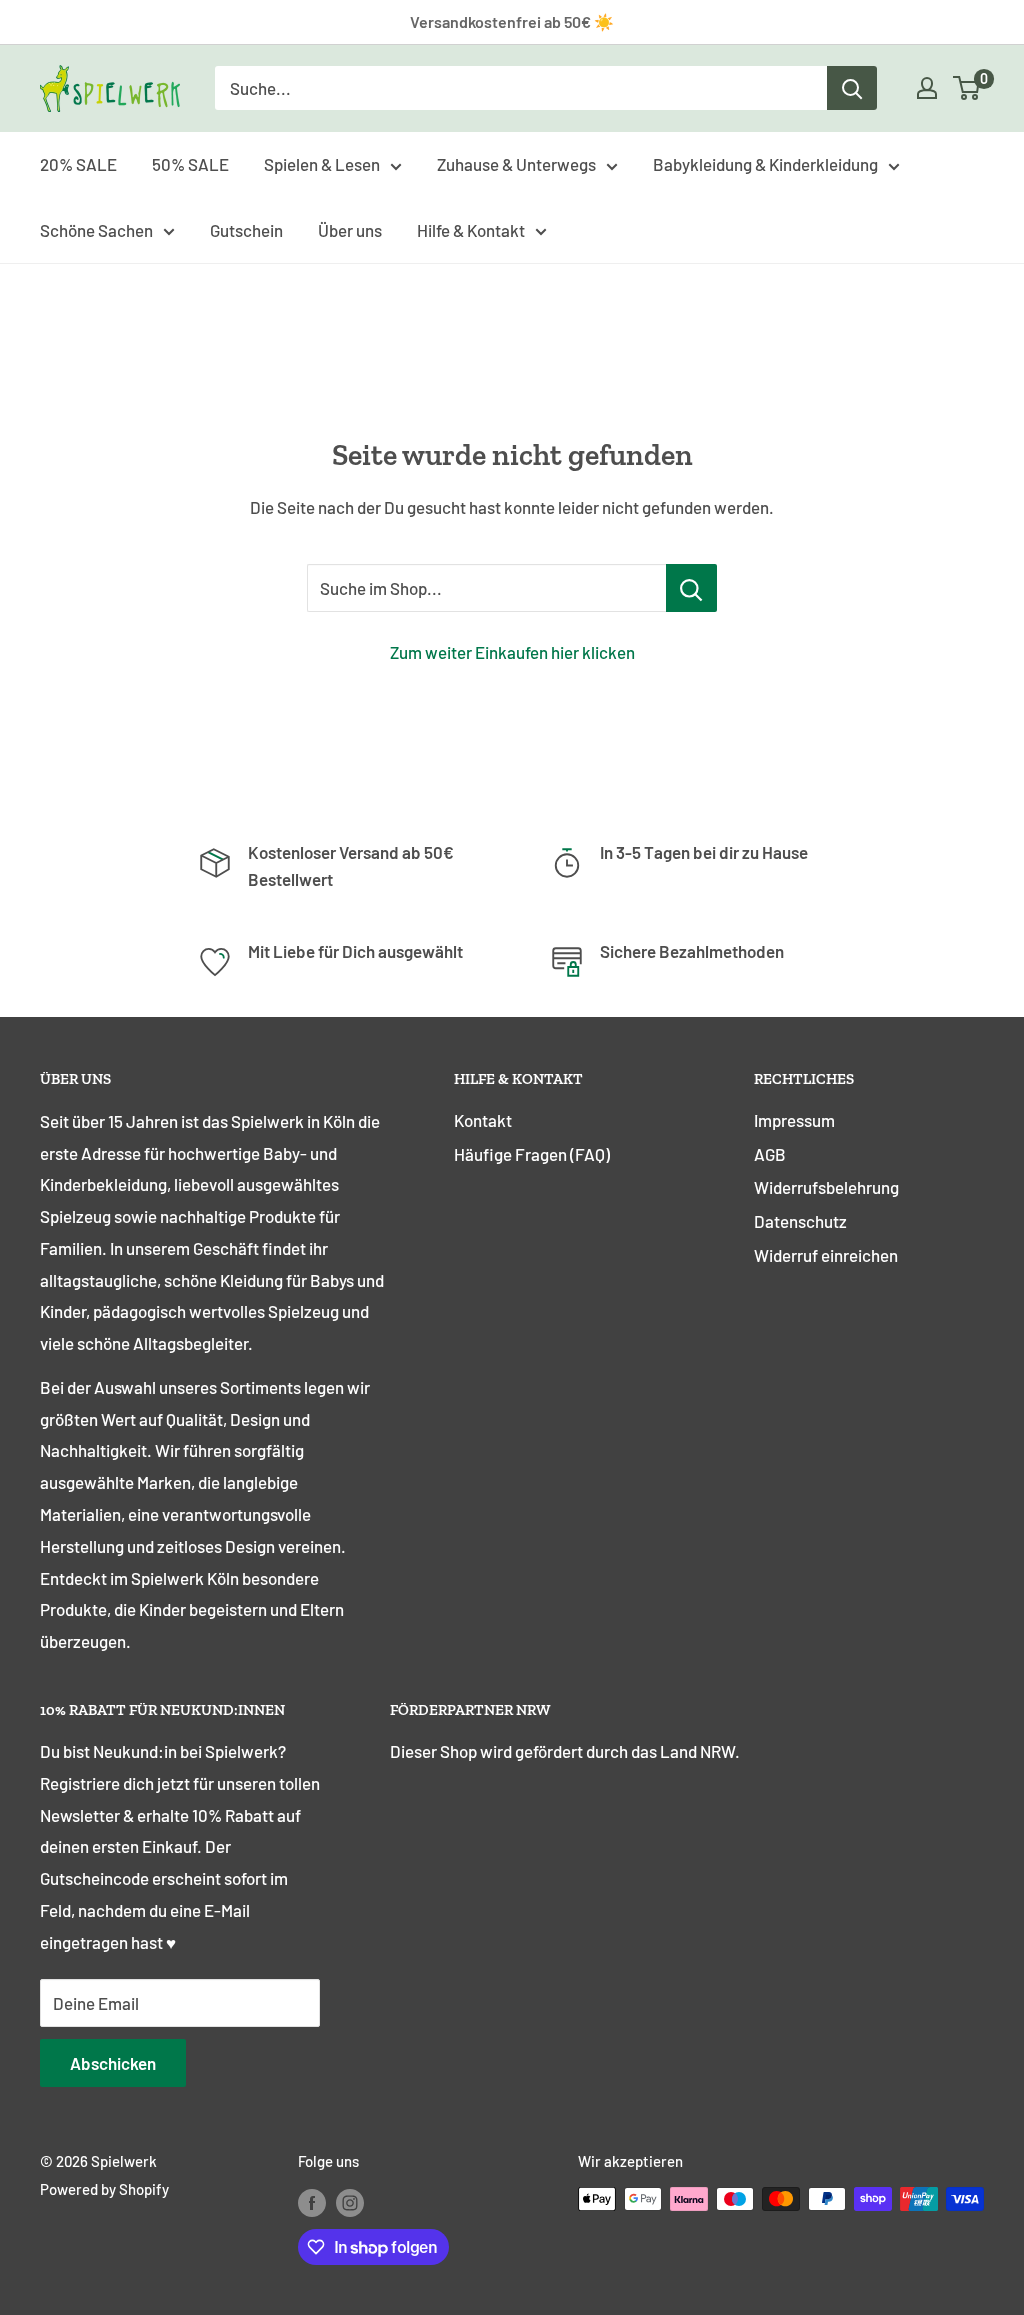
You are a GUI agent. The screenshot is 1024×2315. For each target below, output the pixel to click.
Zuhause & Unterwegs (516, 164)
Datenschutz (800, 1221)
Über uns (350, 230)
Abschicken (113, 2063)
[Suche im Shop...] (691, 588)
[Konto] (927, 88)
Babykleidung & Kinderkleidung (765, 164)
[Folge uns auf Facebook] (312, 2202)
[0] (967, 88)
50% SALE (190, 164)
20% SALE (78, 164)
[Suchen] (852, 88)
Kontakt (483, 1120)
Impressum (794, 1120)
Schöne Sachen (96, 230)
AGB (770, 1154)
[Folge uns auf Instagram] (350, 2202)
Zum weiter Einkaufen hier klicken (512, 652)
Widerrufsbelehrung (826, 1187)
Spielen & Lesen (322, 164)
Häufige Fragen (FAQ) (532, 1154)
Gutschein (246, 230)
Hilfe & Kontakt (471, 230)
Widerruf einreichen (826, 1255)
